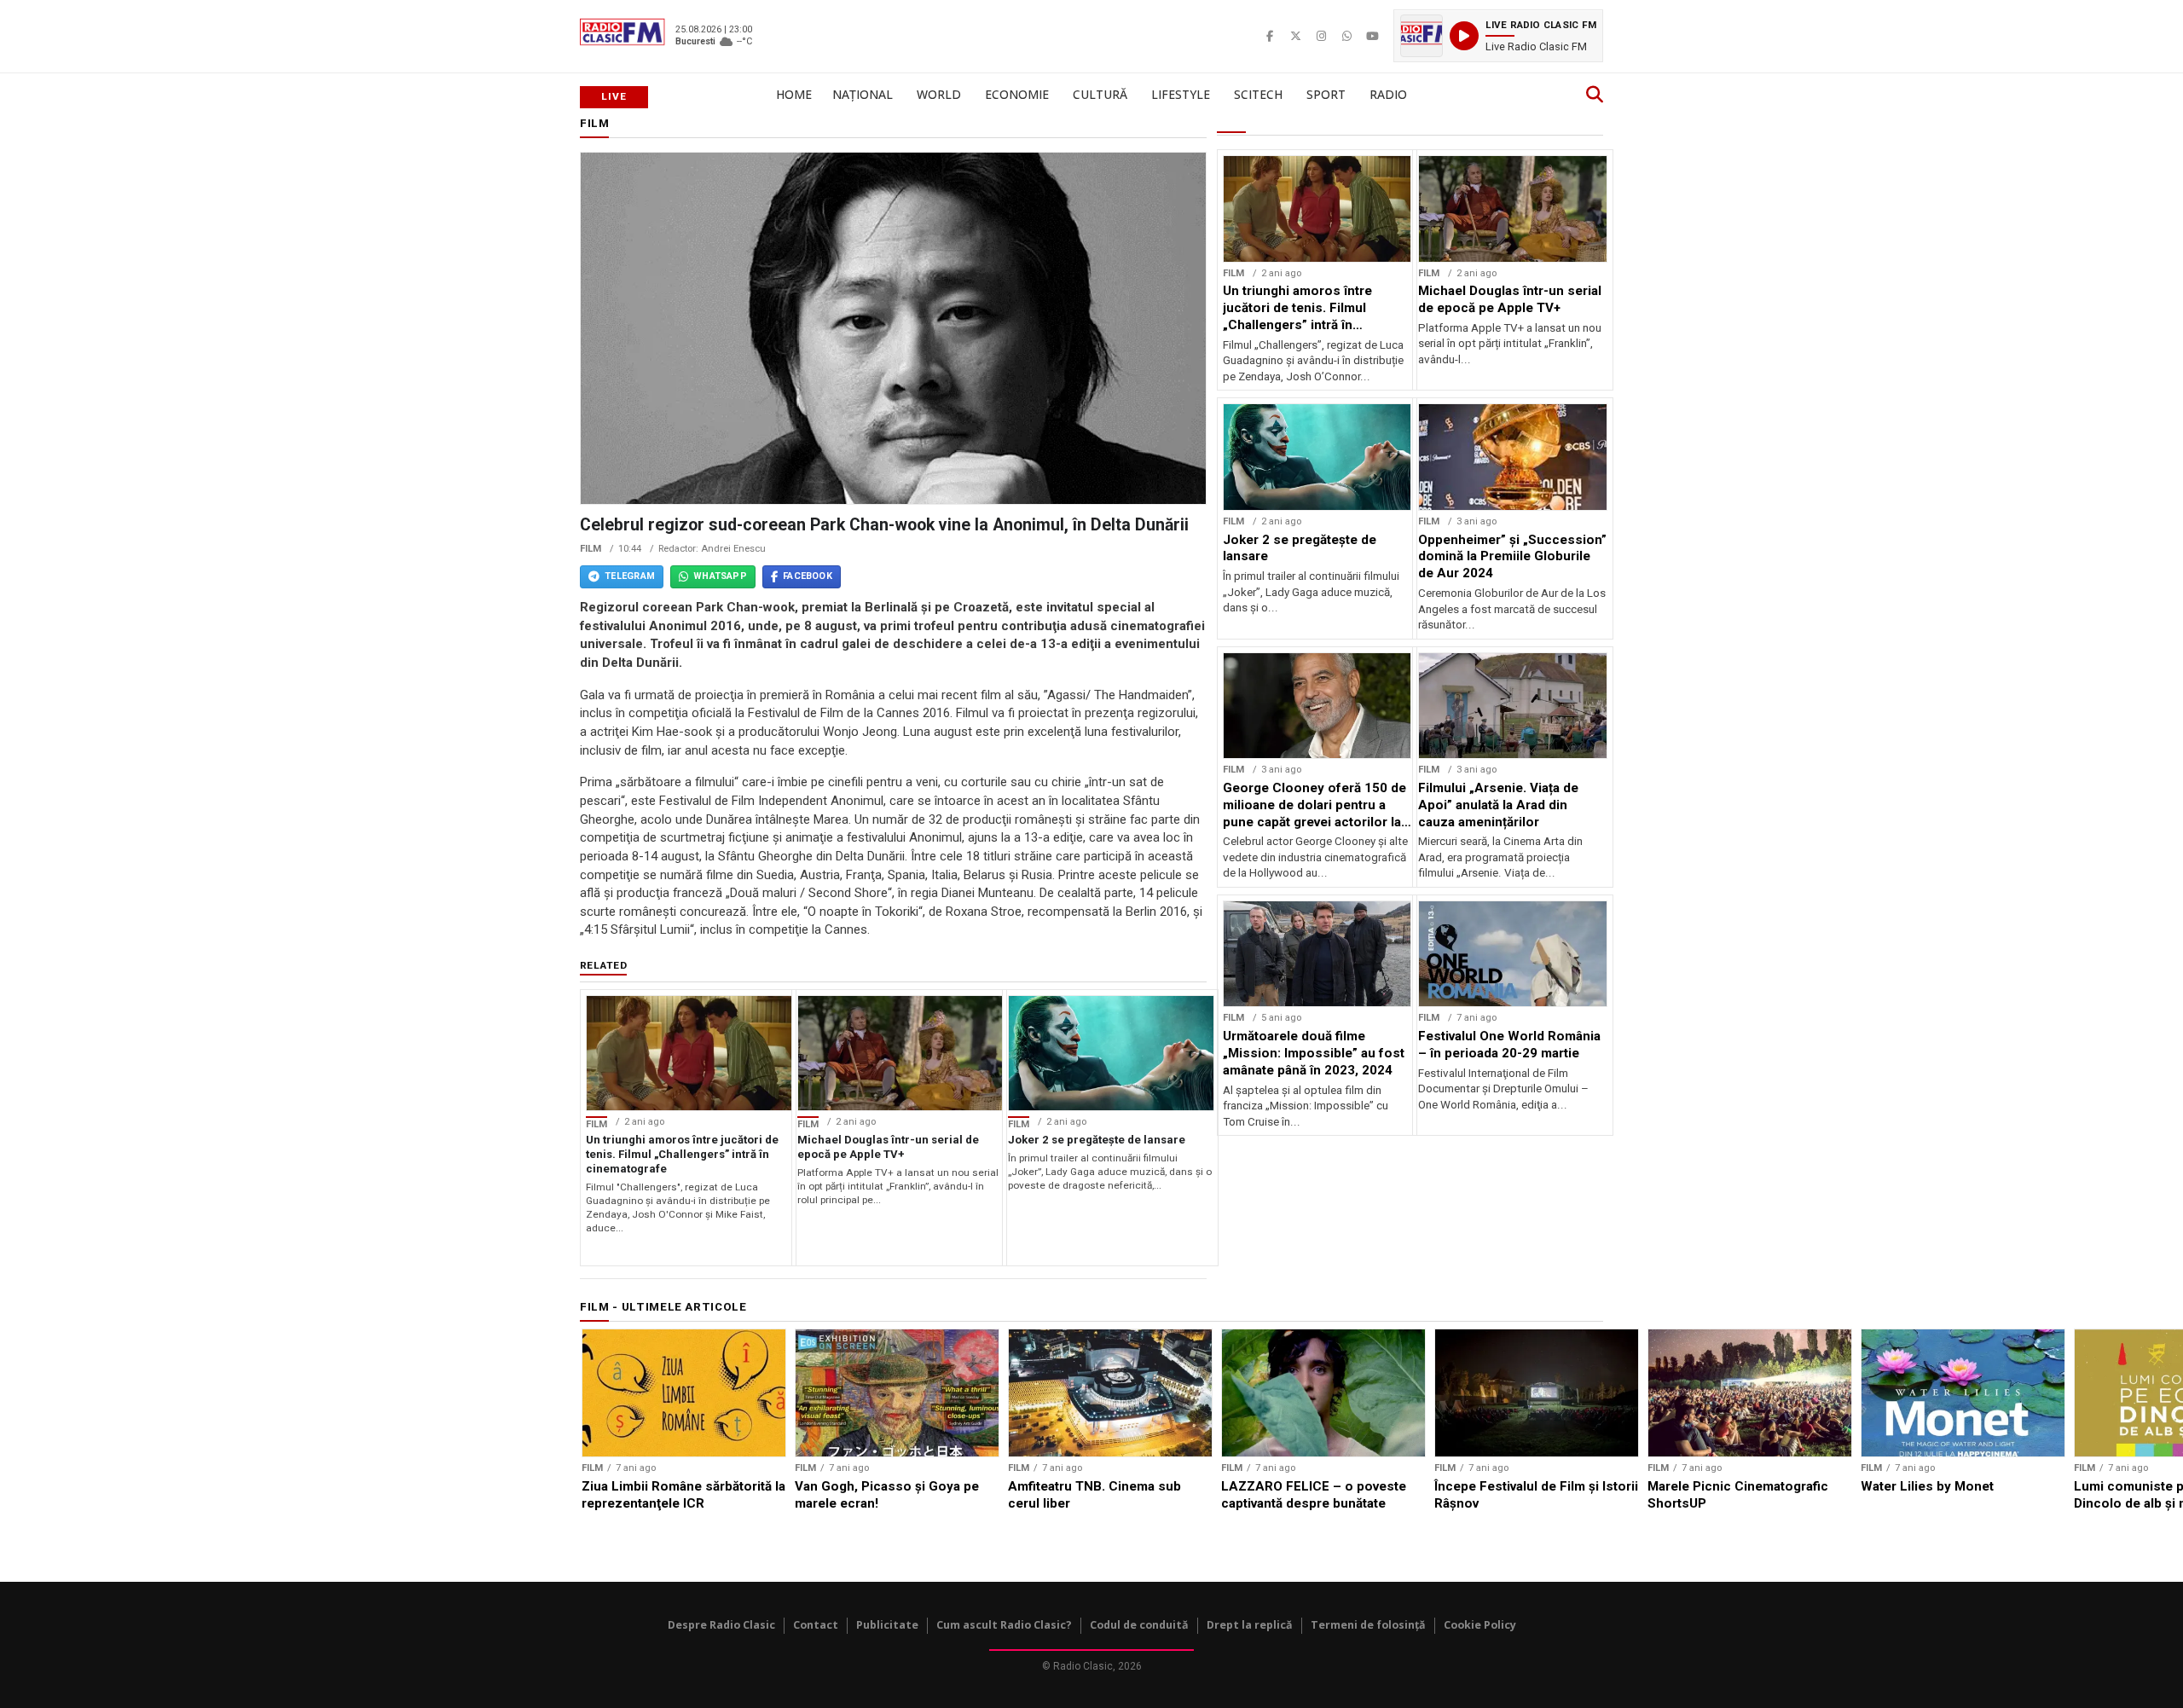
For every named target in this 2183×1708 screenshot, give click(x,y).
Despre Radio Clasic (721, 1625)
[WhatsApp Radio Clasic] (1346, 36)
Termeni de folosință (1368, 1625)
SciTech (1258, 94)
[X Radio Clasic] (1295, 36)
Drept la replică (1250, 1625)
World (939, 94)
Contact (816, 1625)
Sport (1326, 94)
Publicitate (887, 1625)
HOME (794, 94)
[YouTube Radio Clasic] (1372, 36)
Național (863, 94)
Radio (1388, 94)
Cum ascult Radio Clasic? (1004, 1625)
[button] (1498, 36)
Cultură (1100, 94)
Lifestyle (1181, 94)
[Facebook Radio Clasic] (1270, 36)
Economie (1017, 94)
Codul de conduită (1139, 1625)
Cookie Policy (1480, 1625)
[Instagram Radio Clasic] (1321, 36)
